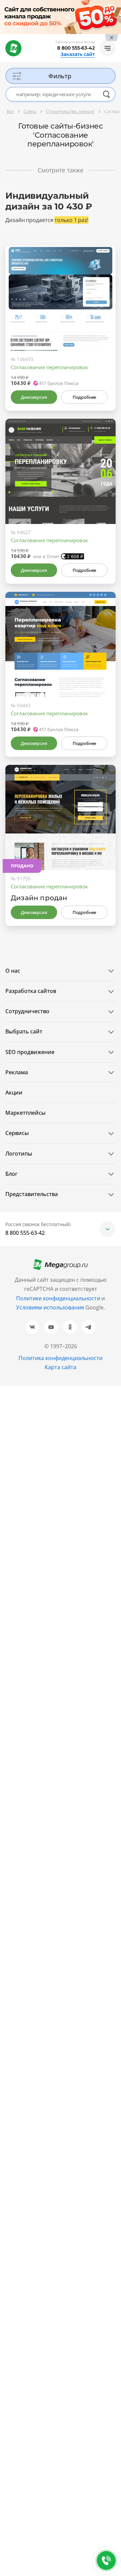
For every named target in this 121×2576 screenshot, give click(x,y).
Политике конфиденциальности (58, 1298)
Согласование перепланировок (49, 367)
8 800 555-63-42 (76, 48)
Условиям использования (51, 1307)
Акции (14, 1092)
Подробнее (84, 397)
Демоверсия (34, 397)
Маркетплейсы (26, 1113)
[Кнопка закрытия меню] (116, 5)
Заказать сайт (78, 54)
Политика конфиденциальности (61, 1358)
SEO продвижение (30, 1052)
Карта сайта (61, 1367)
